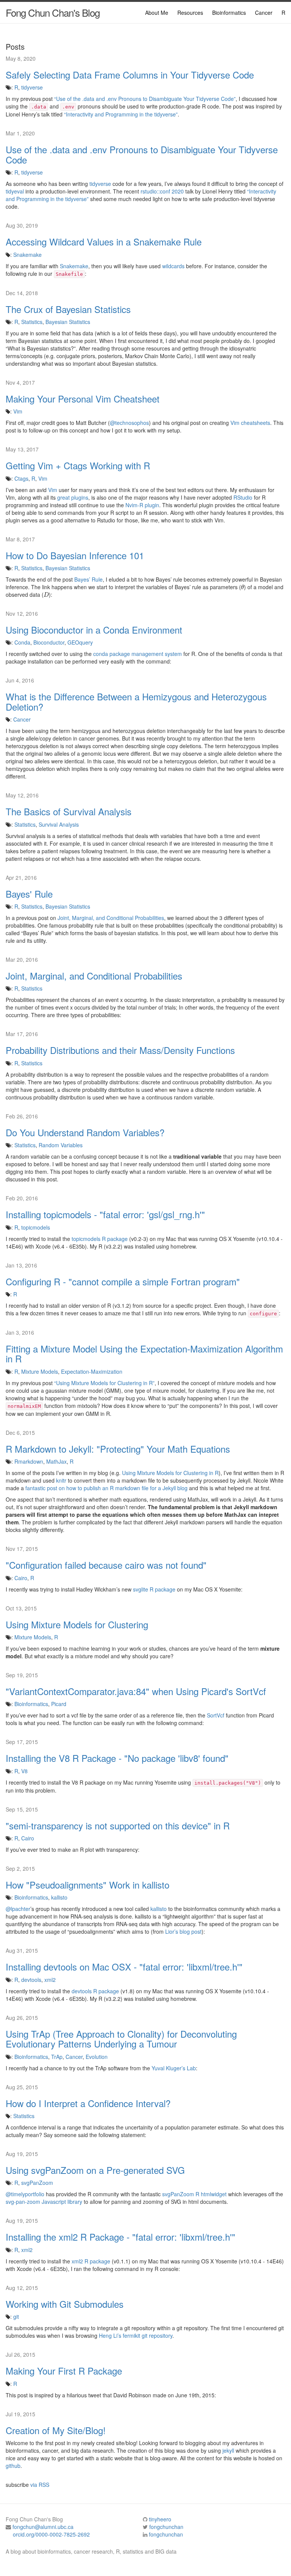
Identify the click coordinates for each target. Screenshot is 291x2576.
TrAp (57, 2057)
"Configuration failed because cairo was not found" (106, 1565)
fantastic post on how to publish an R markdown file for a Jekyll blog (106, 1488)
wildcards (173, 266)
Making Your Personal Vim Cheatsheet (83, 399)
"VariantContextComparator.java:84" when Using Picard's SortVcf (136, 1691)
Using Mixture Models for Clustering (77, 1625)
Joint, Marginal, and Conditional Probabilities (111, 918)
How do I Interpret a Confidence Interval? (88, 2103)
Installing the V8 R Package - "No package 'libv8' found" (117, 1758)
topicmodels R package (100, 1239)
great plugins (73, 497)
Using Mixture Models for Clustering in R (170, 1473)
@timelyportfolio (25, 2194)
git (16, 2317)
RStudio (243, 497)
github (13, 2466)
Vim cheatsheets (250, 423)
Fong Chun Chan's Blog (53, 12)
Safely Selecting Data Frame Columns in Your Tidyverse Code (130, 75)
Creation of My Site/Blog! (56, 2430)
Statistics (32, 322)
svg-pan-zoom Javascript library (44, 2202)
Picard (59, 1704)
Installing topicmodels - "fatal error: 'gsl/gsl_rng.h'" (105, 1214)
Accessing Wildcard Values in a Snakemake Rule (104, 242)
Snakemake (27, 255)
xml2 (50, 1980)
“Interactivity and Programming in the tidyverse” (121, 114)
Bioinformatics (229, 13)
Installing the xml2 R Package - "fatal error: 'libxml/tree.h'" (120, 2237)
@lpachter (18, 1909)
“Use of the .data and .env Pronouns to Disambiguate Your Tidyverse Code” (145, 99)
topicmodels (36, 1227)
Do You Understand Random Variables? (85, 1132)
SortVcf (216, 1715)
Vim (18, 411)
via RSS (40, 2485)
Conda (22, 642)
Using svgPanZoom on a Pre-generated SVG (95, 2170)
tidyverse (32, 87)
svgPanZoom (37, 2183)
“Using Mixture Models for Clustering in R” (104, 1383)
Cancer (264, 13)
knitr (61, 1480)
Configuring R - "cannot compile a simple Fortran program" (123, 1282)
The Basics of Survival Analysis (69, 811)
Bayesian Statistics (68, 322)
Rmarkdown (29, 1461)
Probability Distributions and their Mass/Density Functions (120, 1050)
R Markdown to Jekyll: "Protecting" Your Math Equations (118, 1449)
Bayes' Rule (29, 894)
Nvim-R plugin (142, 505)
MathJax (56, 1461)
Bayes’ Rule (88, 579)
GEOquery (80, 642)
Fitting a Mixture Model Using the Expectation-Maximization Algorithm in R (144, 1354)
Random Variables (61, 1145)
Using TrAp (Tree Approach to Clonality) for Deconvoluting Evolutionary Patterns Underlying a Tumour (121, 2039)
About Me (157, 13)
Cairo (21, 1578)
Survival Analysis (59, 824)
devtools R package (95, 1991)
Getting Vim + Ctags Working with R (78, 466)
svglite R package (154, 1589)
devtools (31, 1980)
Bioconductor (49, 642)
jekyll (228, 2450)
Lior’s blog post (183, 1931)
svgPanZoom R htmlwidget (194, 2194)
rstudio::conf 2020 (162, 191)
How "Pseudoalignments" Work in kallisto (88, 1885)
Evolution (97, 2057)
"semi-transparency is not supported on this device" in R (118, 1826)
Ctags (21, 478)
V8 (24, 1771)
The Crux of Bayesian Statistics (68, 309)
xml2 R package (91, 2261)
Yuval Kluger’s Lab (174, 2068)
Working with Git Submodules (65, 2304)
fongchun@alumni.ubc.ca (43, 2527)
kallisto (59, 1897)
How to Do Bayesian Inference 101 (75, 555)
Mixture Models (40, 1371)
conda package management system (138, 654)
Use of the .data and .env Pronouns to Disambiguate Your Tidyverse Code (142, 155)
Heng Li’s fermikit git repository (136, 2335)
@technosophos (129, 423)
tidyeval (15, 191)
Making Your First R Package (64, 2371)
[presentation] (242, 587)
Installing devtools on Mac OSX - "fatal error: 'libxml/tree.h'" (124, 1967)
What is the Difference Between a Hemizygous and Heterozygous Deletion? (136, 702)
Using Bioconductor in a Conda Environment (94, 630)
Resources (190, 13)
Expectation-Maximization (92, 1371)
